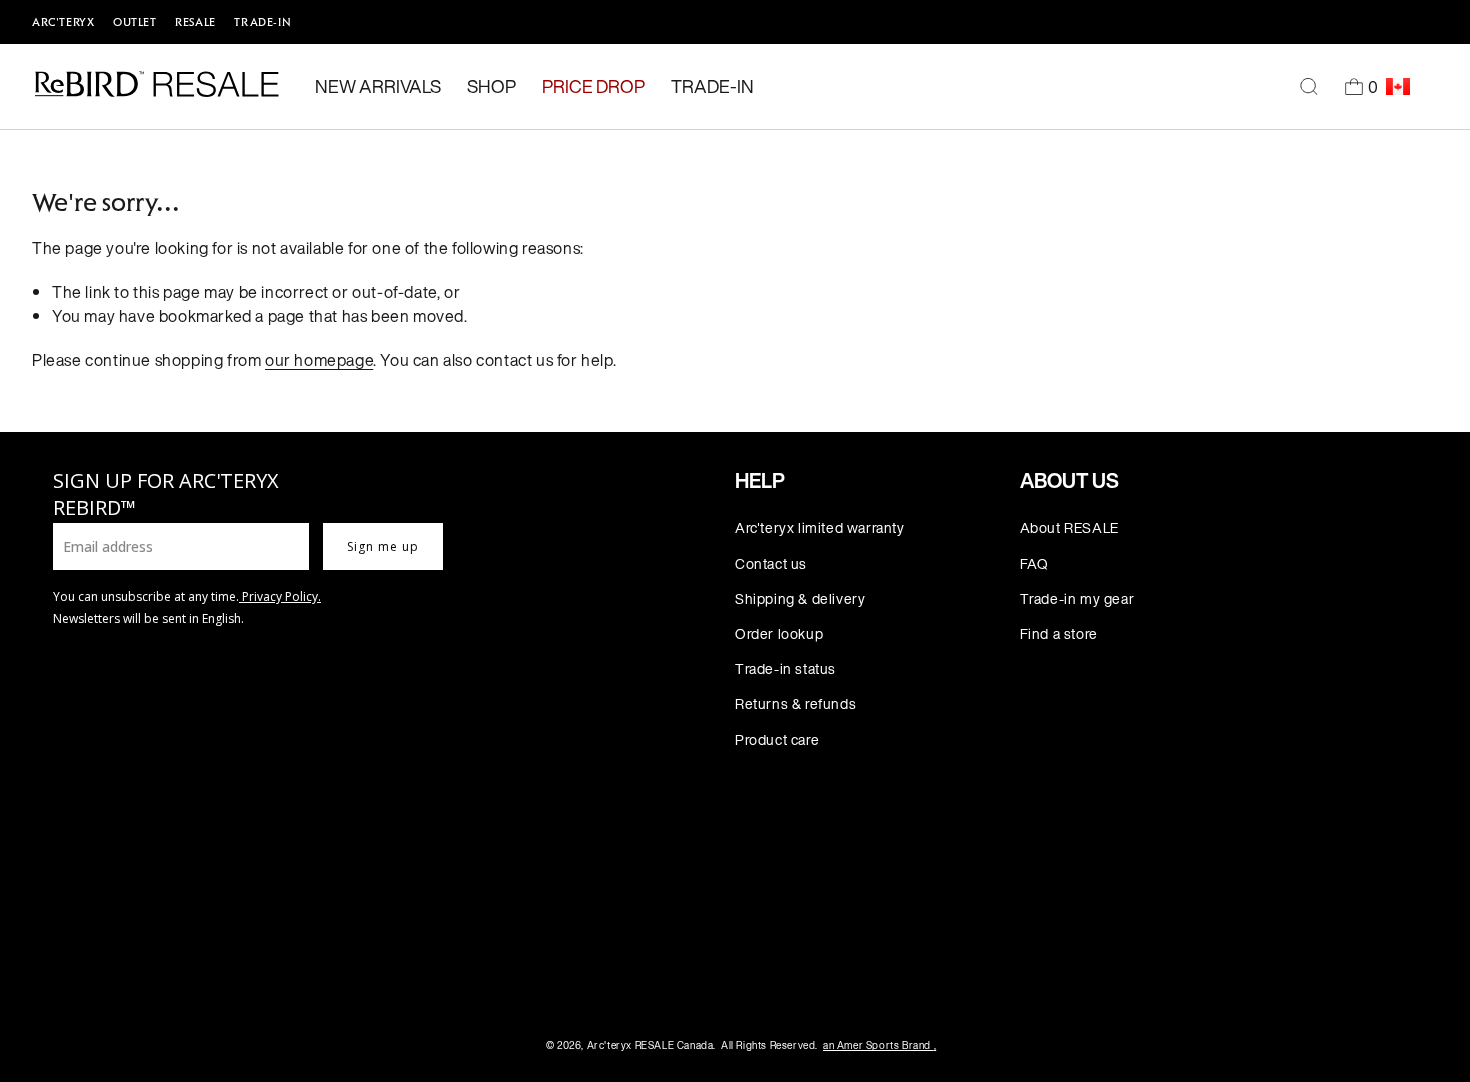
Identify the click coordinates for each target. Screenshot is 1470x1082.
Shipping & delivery (800, 598)
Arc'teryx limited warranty (820, 527)
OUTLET (135, 22)
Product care (777, 739)
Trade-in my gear (1077, 598)
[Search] (1309, 87)
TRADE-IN (262, 22)
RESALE (195, 22)
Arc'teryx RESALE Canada (650, 1045)
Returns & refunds (795, 703)
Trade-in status (785, 668)
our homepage (319, 360)
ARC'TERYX (63, 22)
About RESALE (1069, 527)
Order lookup (779, 633)
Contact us (771, 563)
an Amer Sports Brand (879, 1045)
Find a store (1059, 633)
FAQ (1034, 563)
